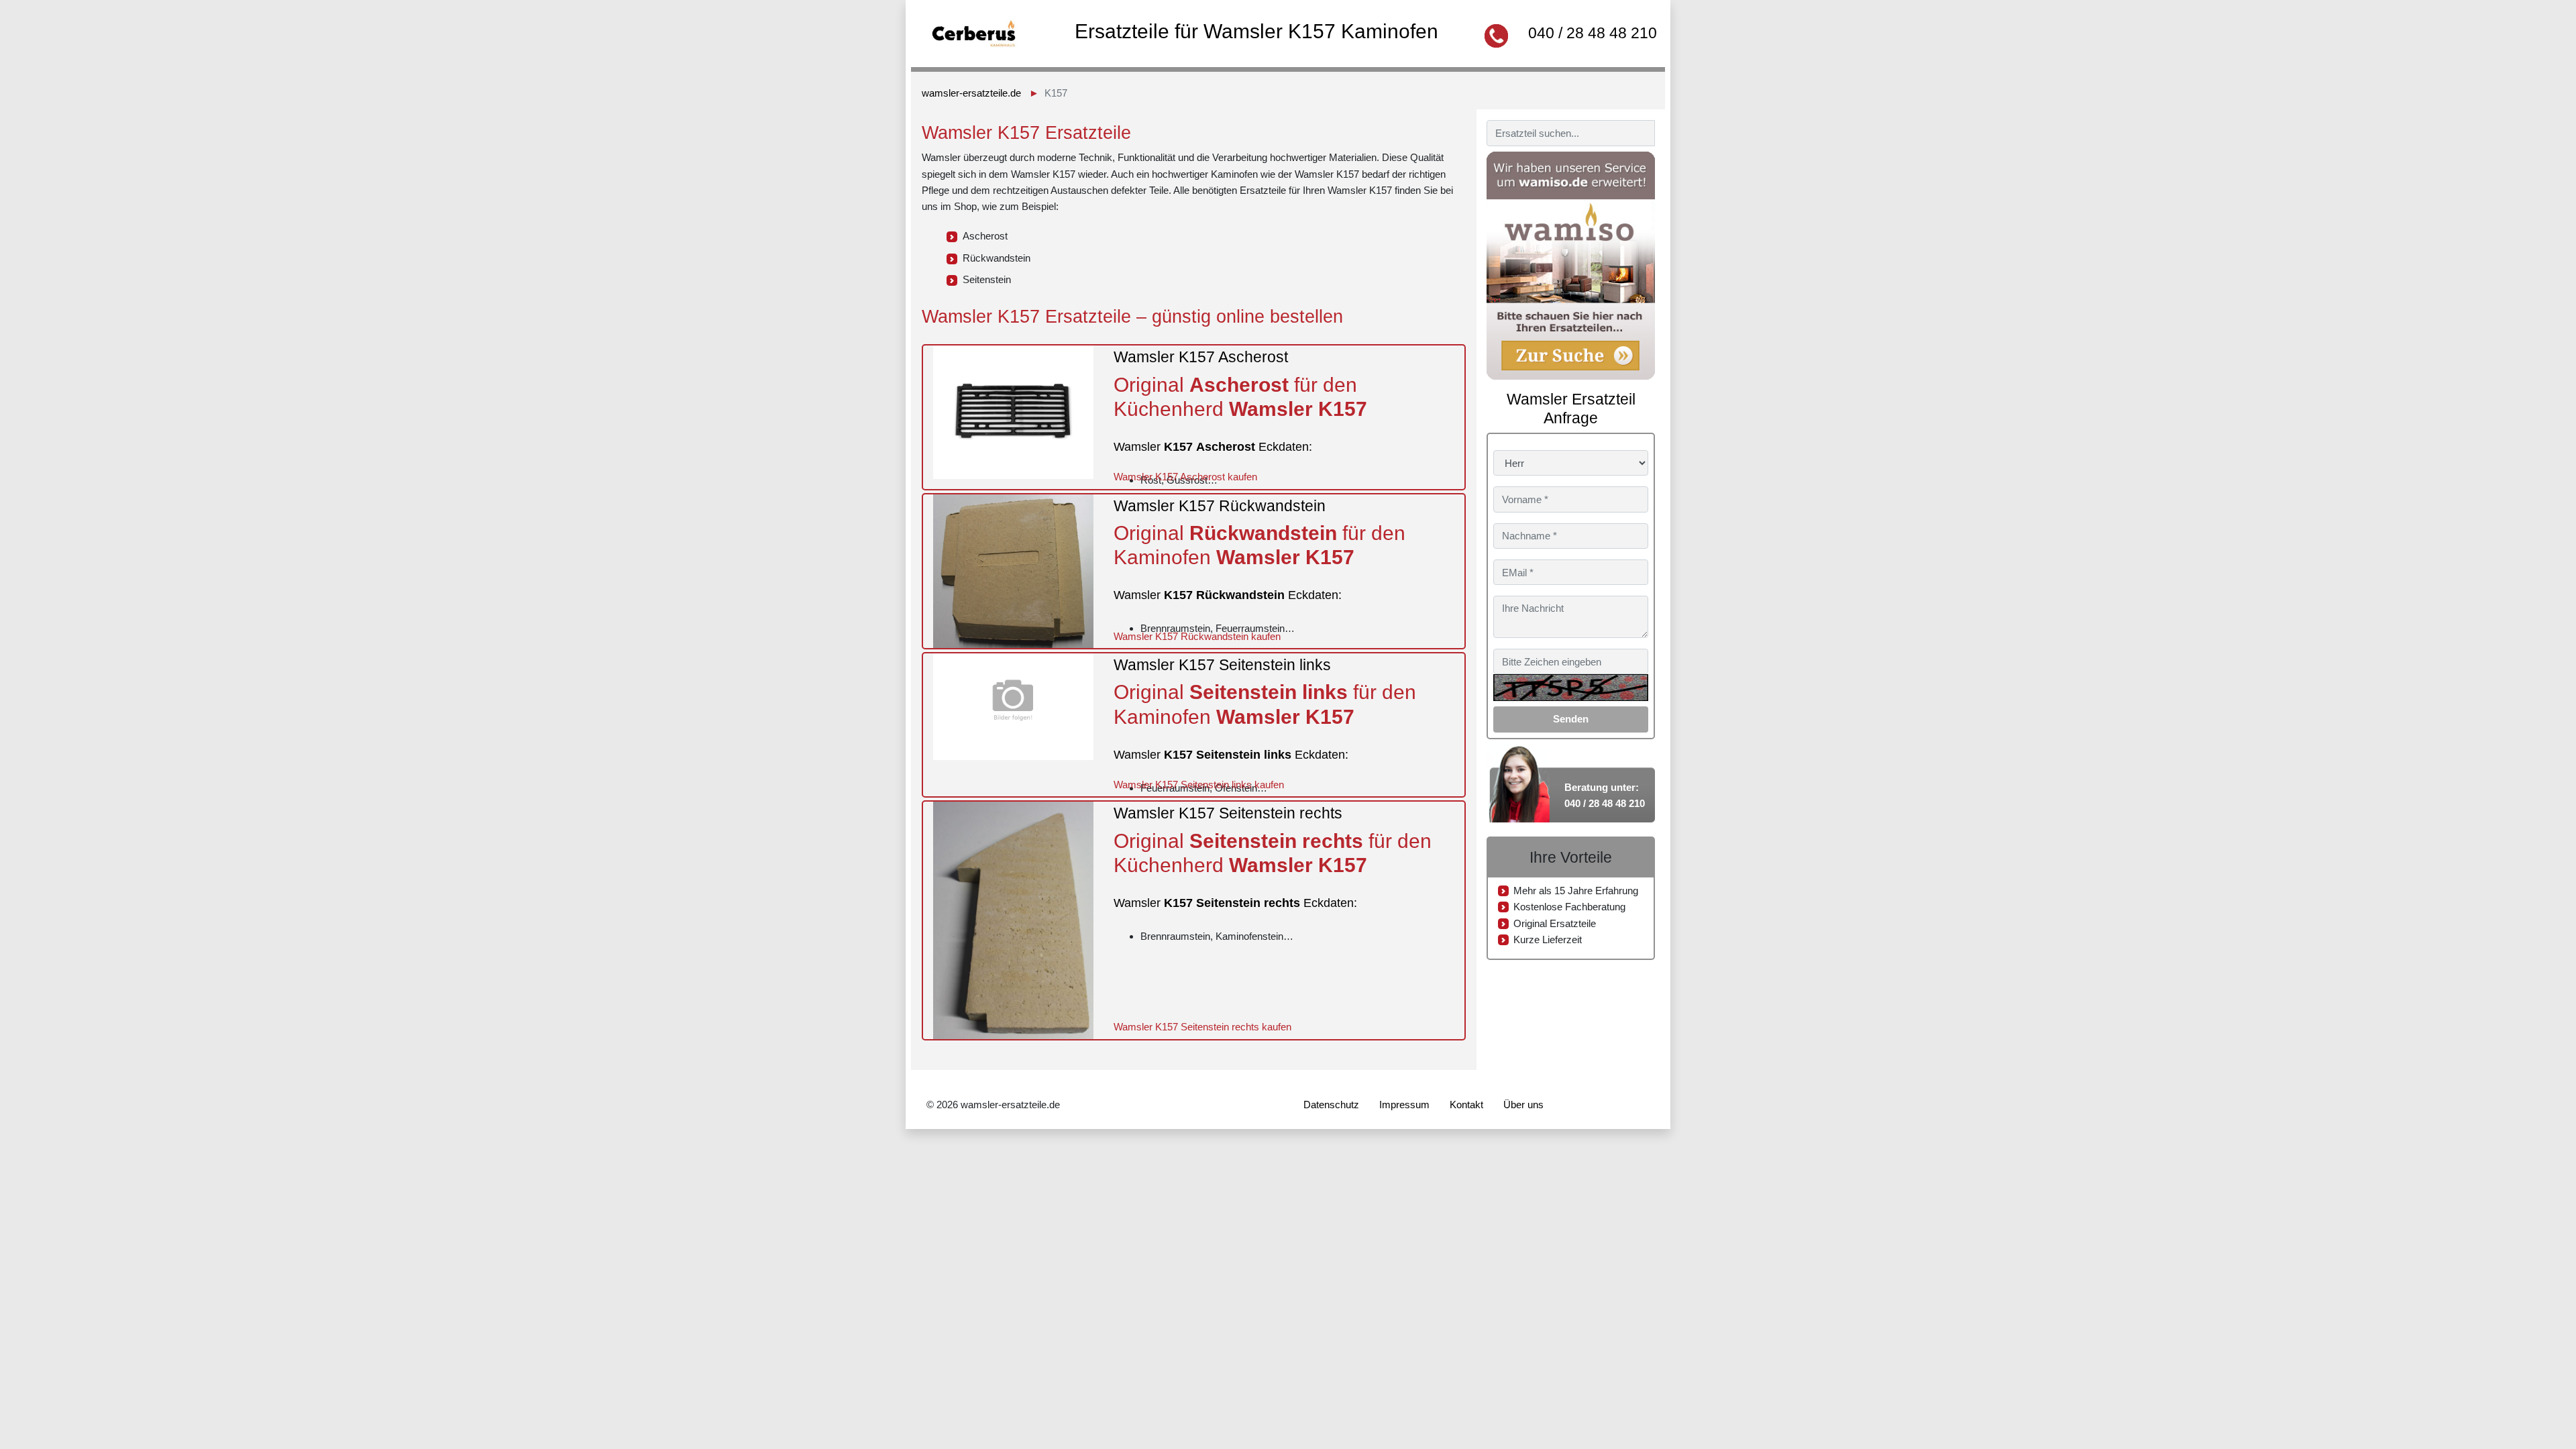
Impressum (1404, 1105)
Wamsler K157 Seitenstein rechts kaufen (1202, 1027)
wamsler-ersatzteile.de (971, 93)
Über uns (1523, 1105)
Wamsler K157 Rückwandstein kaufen (1197, 636)
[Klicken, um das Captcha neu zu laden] (1571, 688)
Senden (1571, 719)
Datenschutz (1331, 1105)
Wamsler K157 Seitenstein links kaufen (1199, 785)
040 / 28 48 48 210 (1593, 33)
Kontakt (1466, 1105)
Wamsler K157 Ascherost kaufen (1185, 477)
